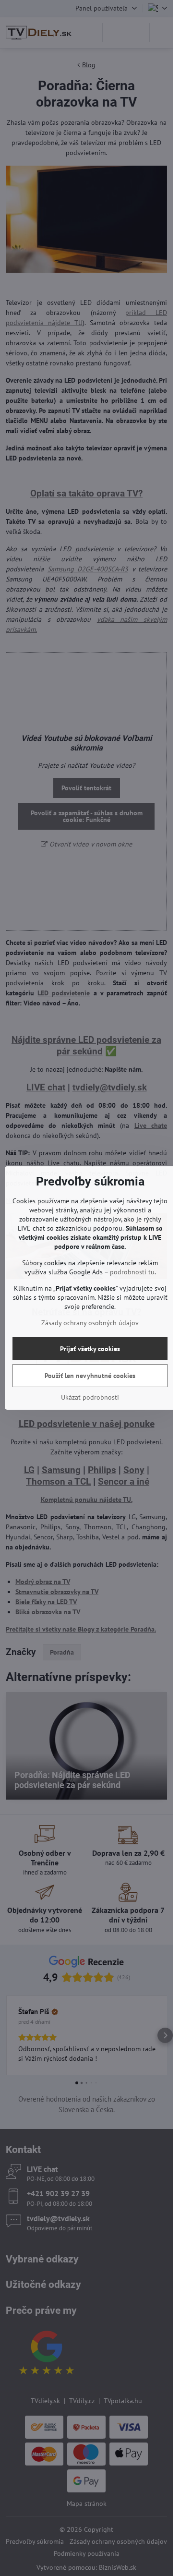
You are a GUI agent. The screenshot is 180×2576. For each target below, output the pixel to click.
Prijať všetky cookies (90, 1349)
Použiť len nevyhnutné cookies (90, 1376)
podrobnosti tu (132, 1272)
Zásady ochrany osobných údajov (90, 1323)
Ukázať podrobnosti (90, 1397)
